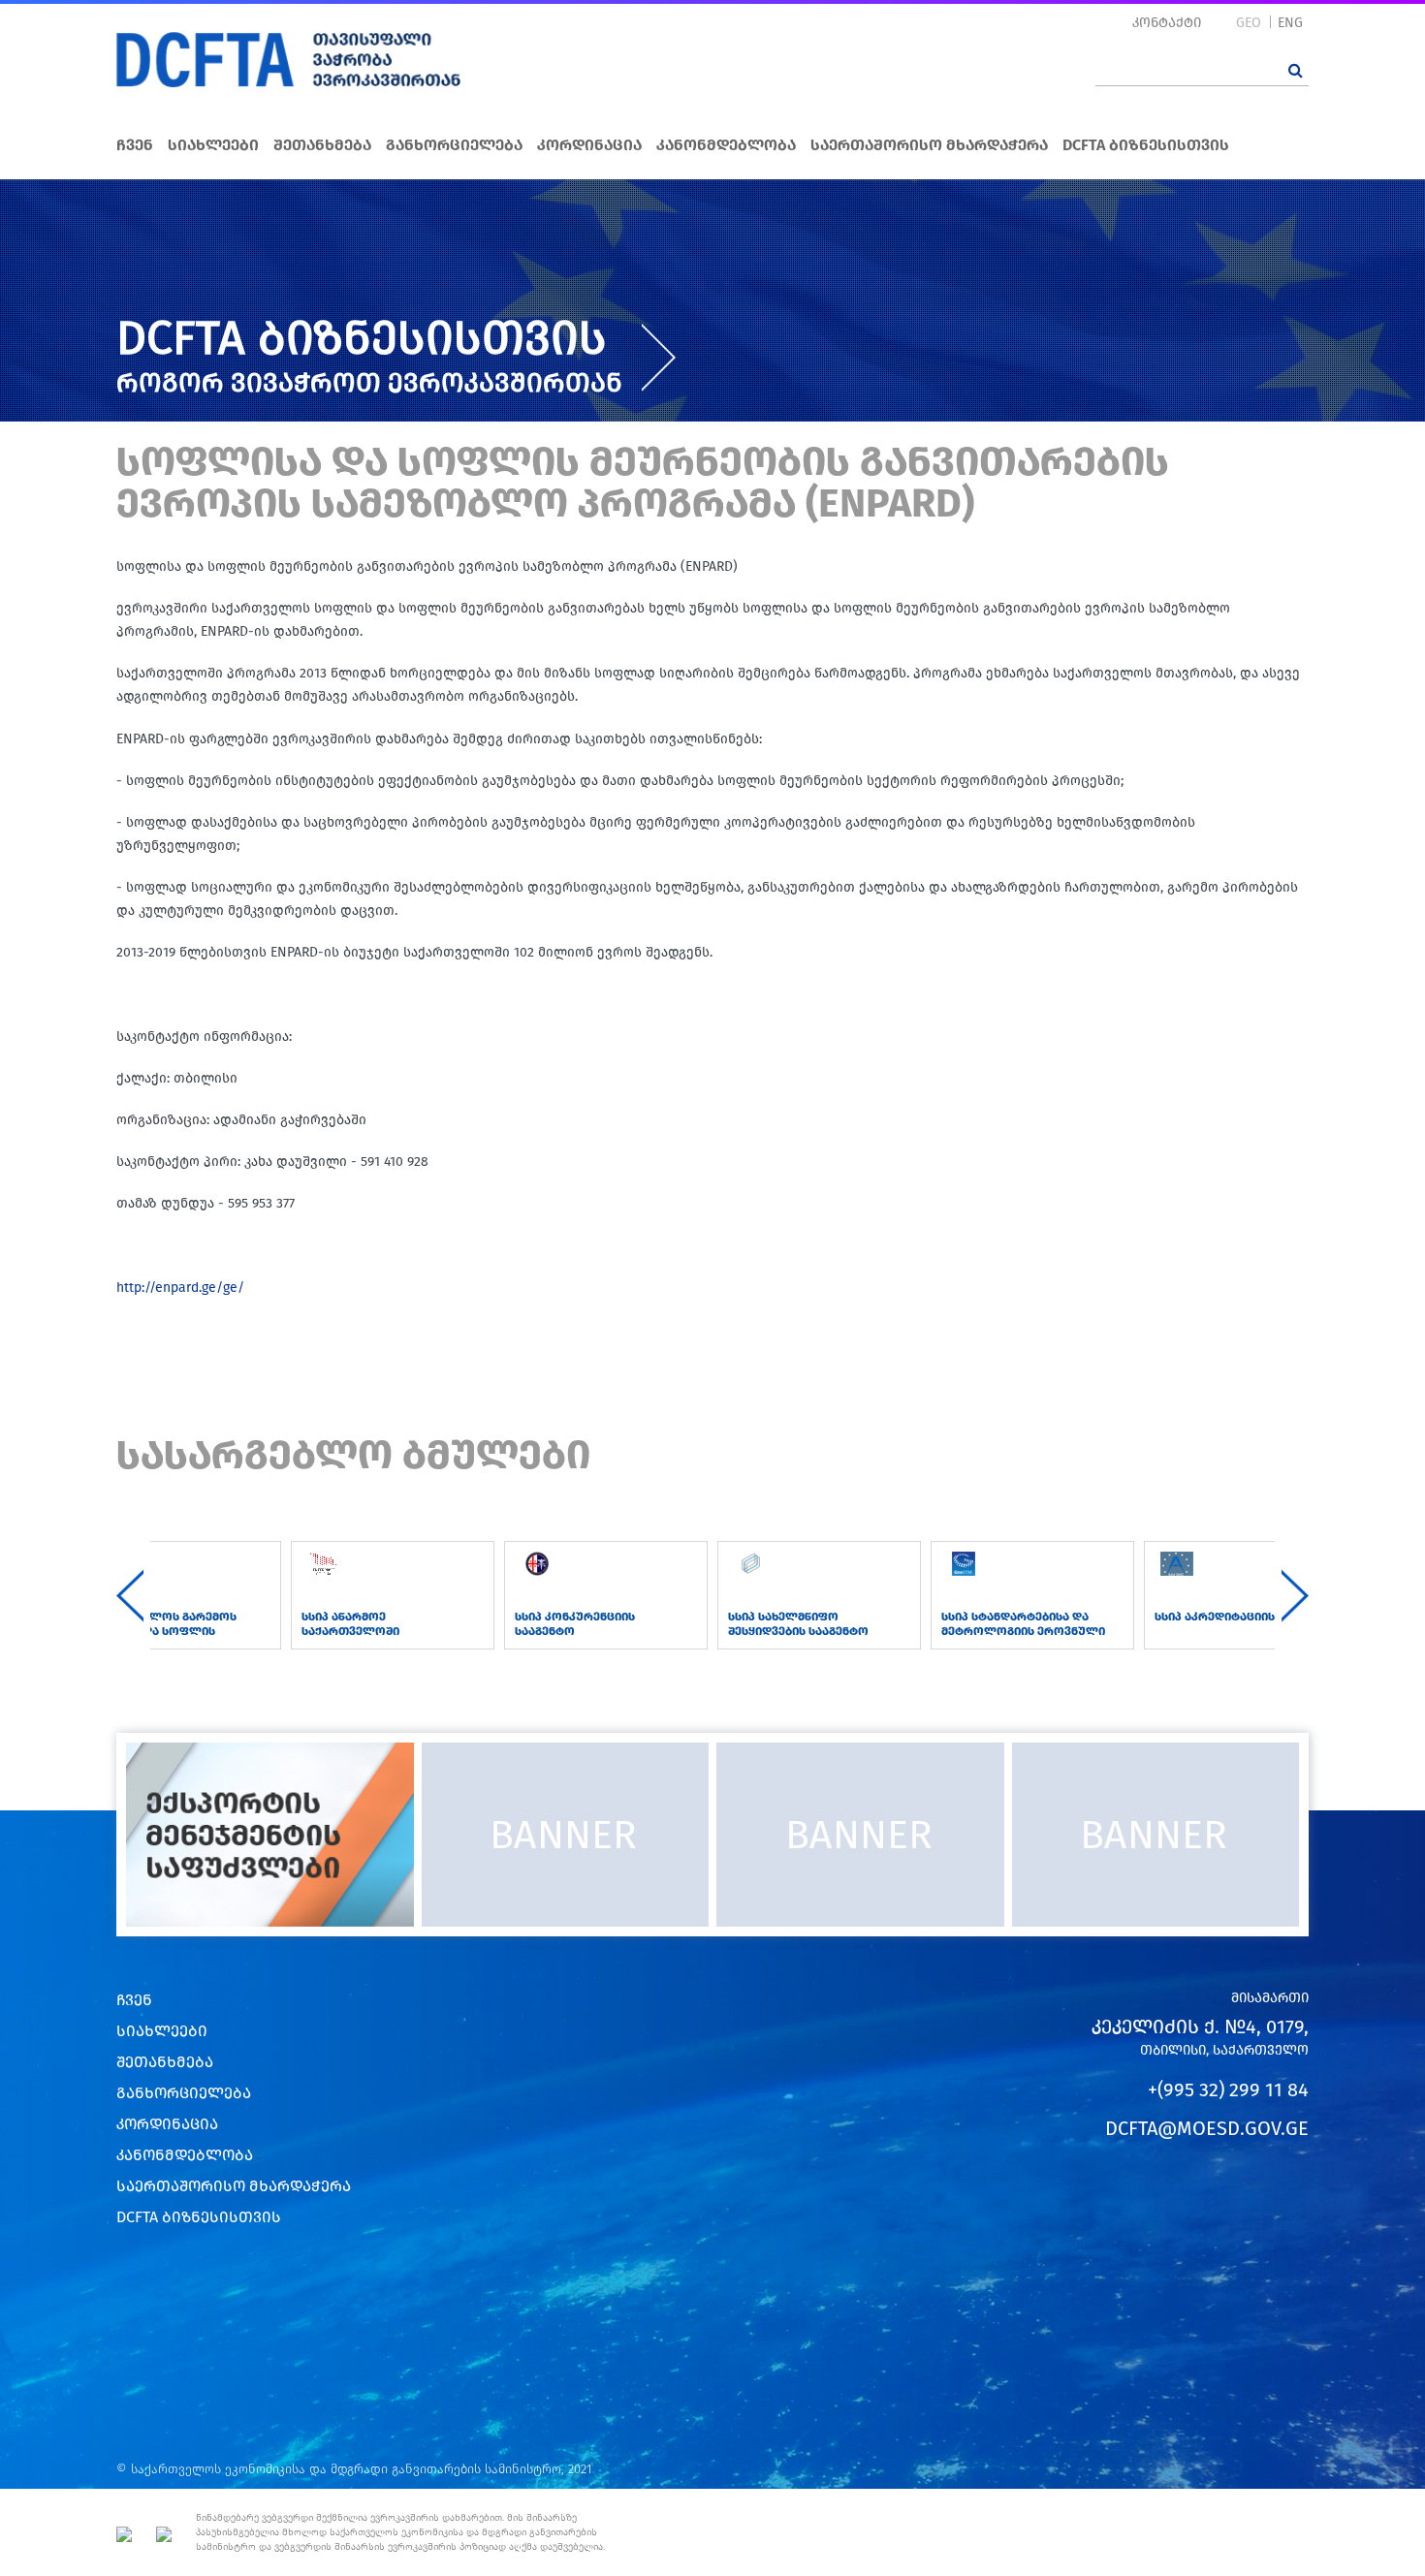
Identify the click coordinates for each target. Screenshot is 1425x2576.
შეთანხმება (322, 145)
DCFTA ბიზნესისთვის (1146, 145)
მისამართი (1270, 1998)
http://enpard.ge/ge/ (180, 1288)
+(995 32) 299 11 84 (1228, 2089)
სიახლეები (213, 145)
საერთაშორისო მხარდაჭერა (929, 145)
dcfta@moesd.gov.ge (1207, 2128)
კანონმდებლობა (726, 145)
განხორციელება (454, 145)
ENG (1290, 23)
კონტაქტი (1167, 23)
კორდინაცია (589, 145)
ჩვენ (135, 145)
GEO (1249, 23)
